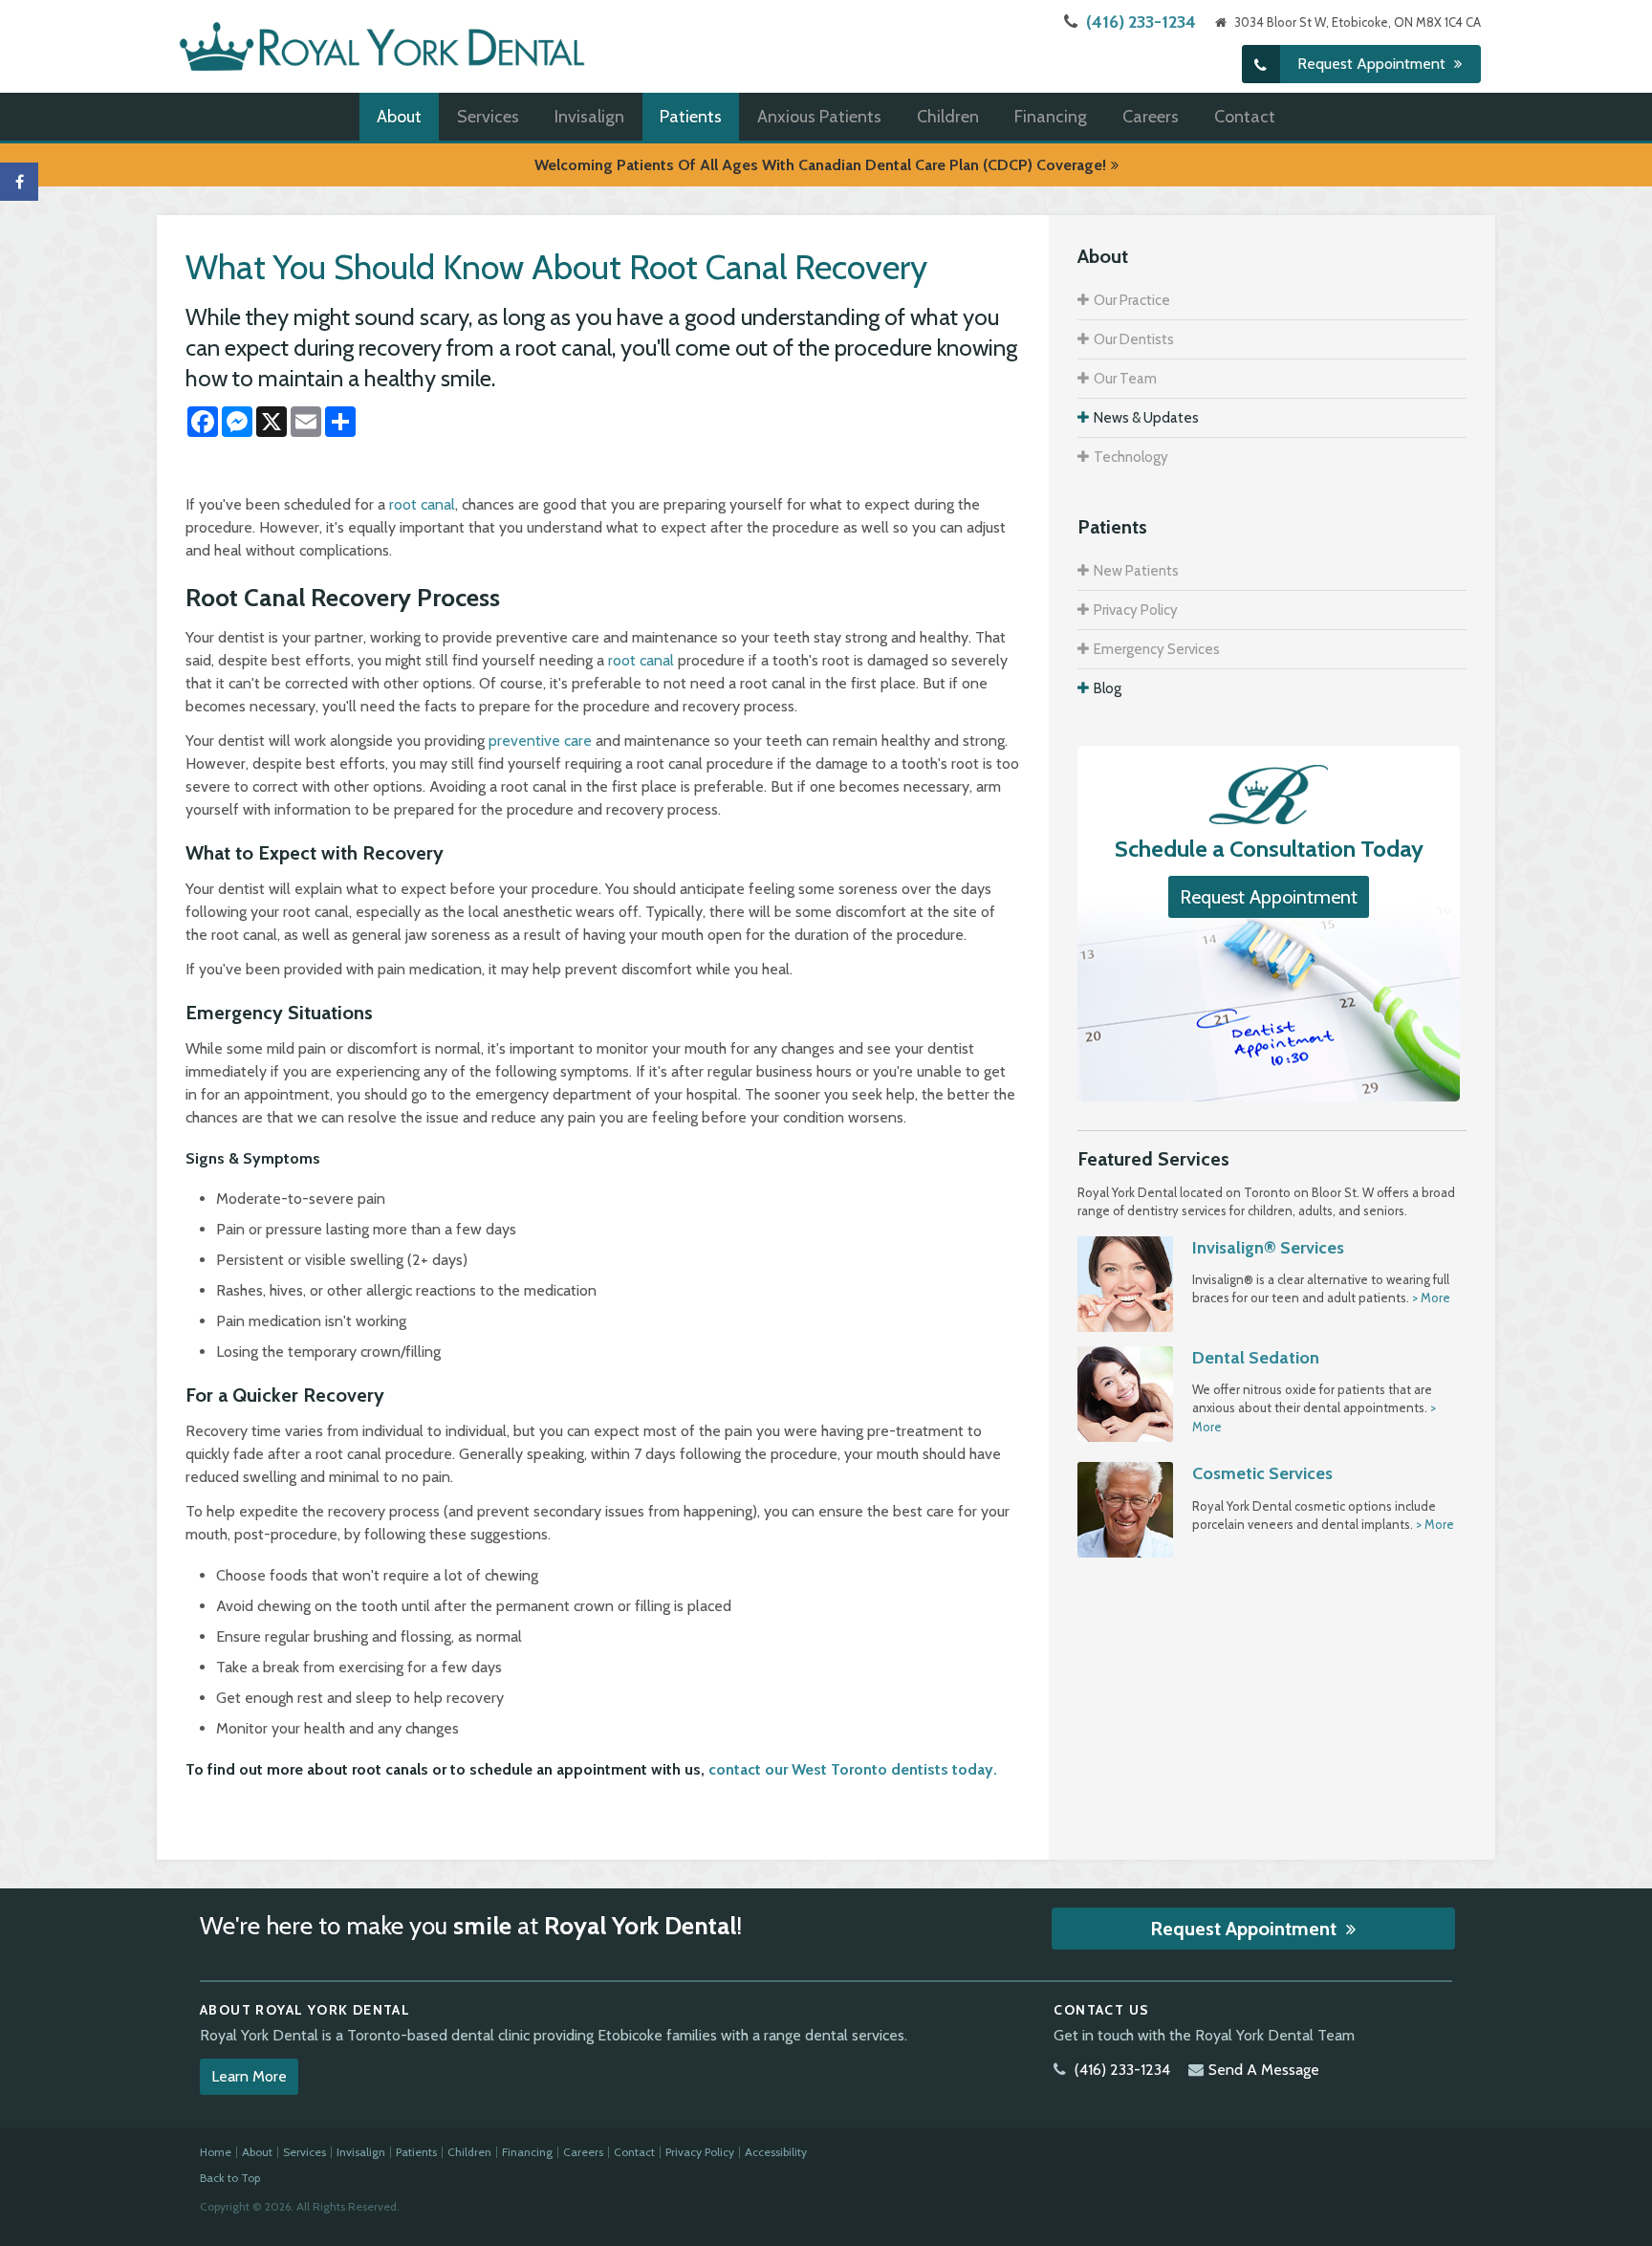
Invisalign (589, 117)
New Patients (1136, 571)
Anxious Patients (819, 117)
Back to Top (230, 2178)
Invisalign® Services (1268, 1248)
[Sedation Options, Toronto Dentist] (1125, 1392)
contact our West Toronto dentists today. (853, 1769)
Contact (1245, 117)
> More (1431, 1297)
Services (488, 117)
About (399, 117)
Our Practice (1132, 300)
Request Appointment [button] (1373, 64)
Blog (1108, 688)
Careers (1151, 117)
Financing (1051, 117)
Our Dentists (1134, 339)
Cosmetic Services (1262, 1473)
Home (216, 2152)
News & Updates (1146, 418)
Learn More (249, 2076)
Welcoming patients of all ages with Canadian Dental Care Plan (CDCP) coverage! (820, 165)
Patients (691, 117)
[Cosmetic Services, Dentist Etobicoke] (1125, 1509)
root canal (422, 504)
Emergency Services (1157, 649)
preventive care (540, 741)
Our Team (1125, 379)
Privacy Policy (1136, 610)
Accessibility (776, 2152)
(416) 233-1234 (1141, 22)
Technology (1131, 457)
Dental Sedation (1256, 1358)
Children (948, 117)
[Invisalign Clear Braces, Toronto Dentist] (1125, 1282)
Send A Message (1264, 2070)
